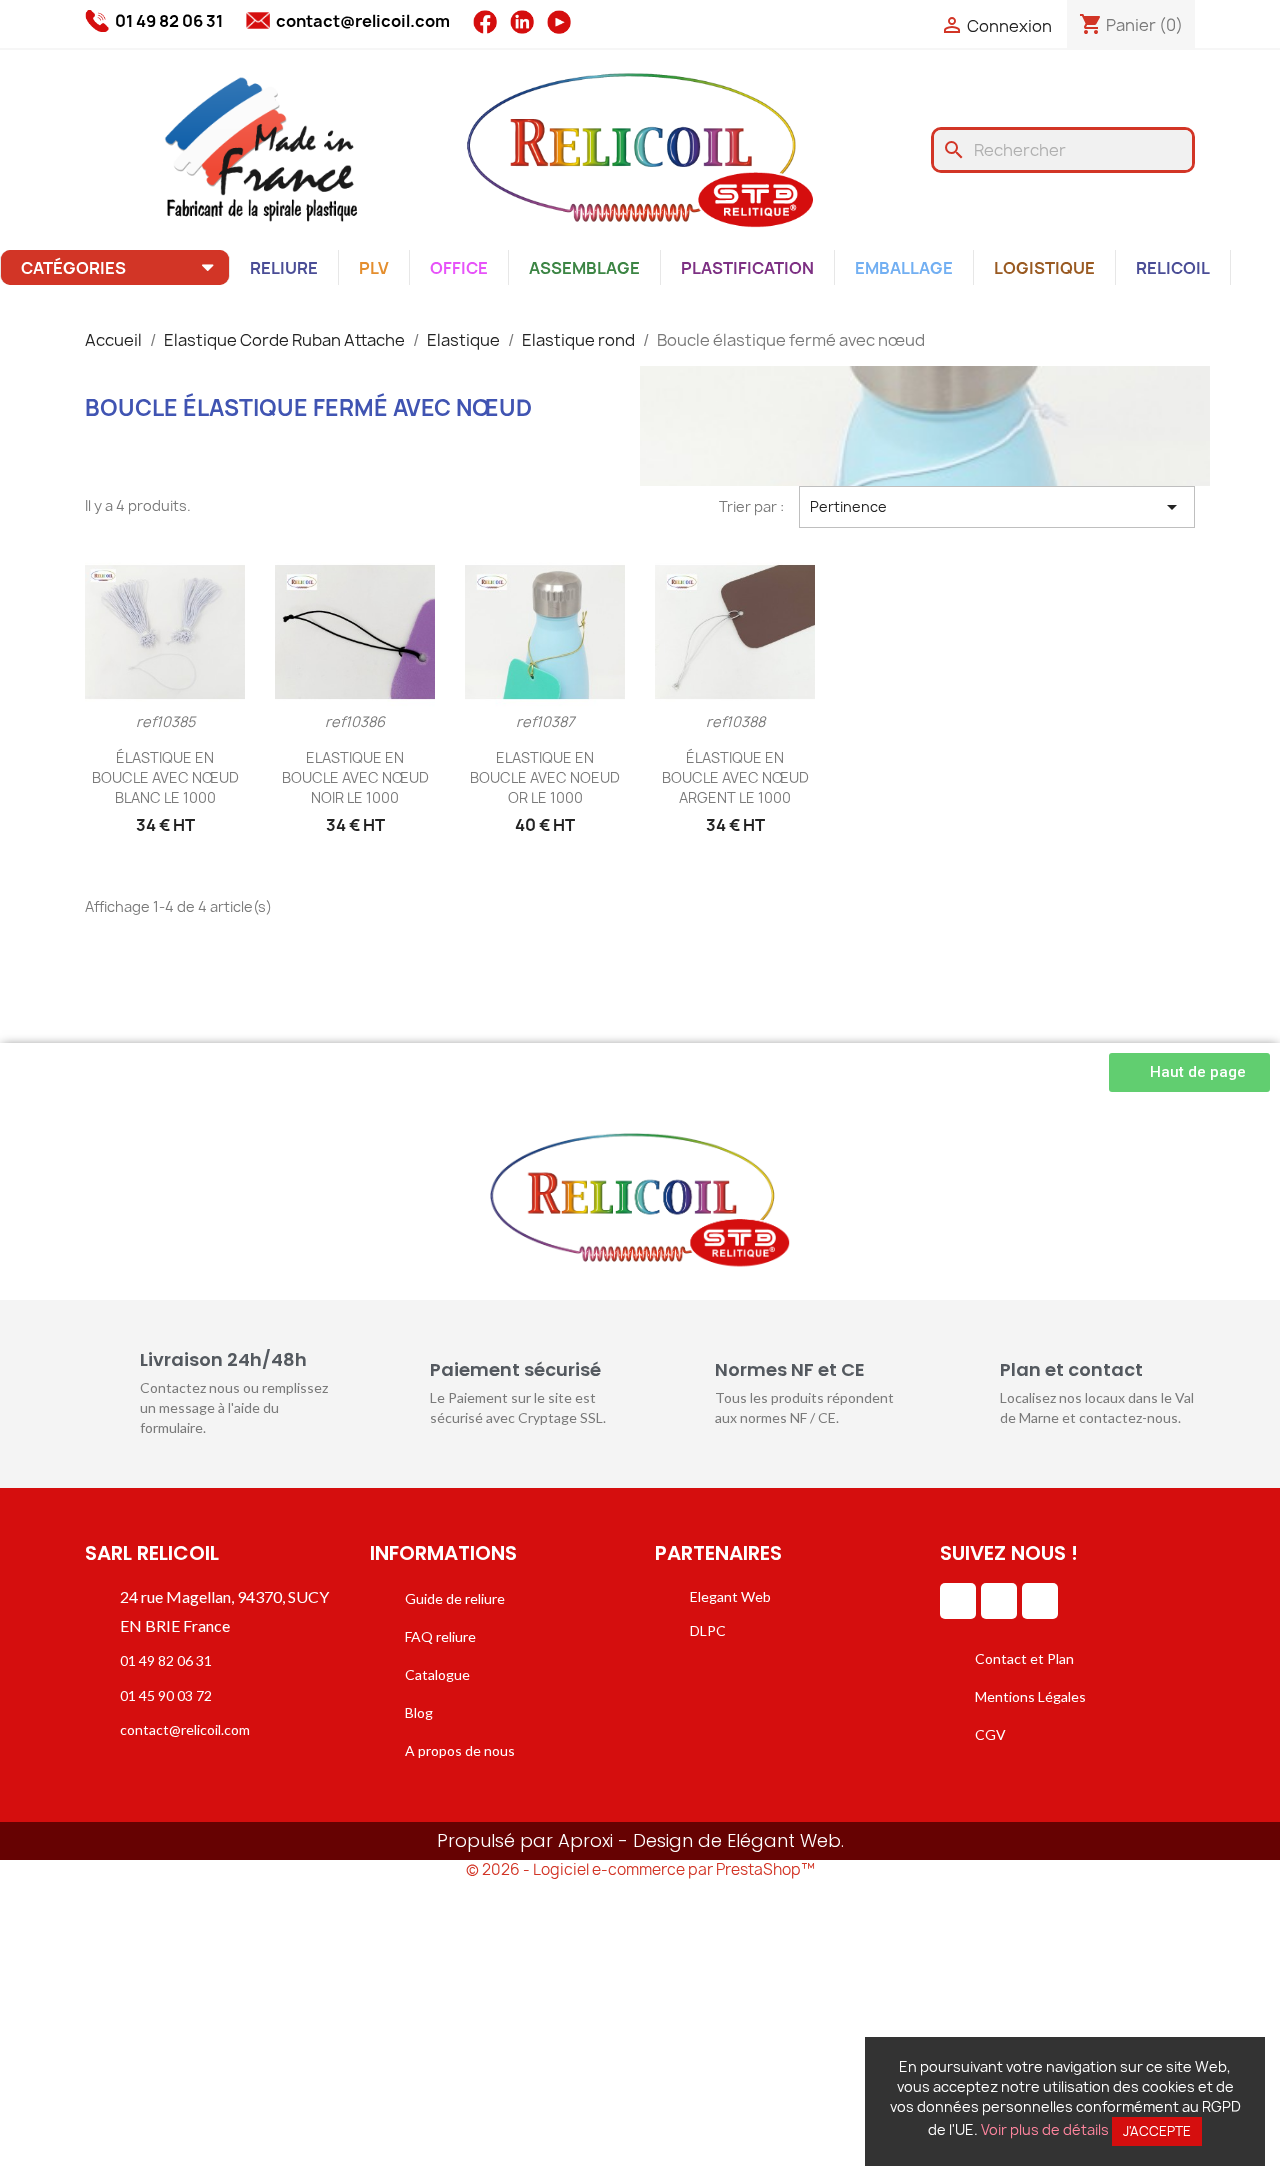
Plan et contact (1071, 1369)
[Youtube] (1040, 1601)
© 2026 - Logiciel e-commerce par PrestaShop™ (640, 1869)
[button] (1189, 1072)
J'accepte (1157, 2131)
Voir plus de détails (1045, 2129)
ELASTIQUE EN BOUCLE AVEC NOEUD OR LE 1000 (545, 777)
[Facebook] (999, 1601)
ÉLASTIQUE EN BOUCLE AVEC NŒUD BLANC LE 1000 (165, 777)
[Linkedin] (958, 1601)
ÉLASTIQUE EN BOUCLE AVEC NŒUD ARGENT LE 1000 (735, 777)
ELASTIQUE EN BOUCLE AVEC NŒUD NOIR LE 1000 (355, 777)
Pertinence (997, 507)
